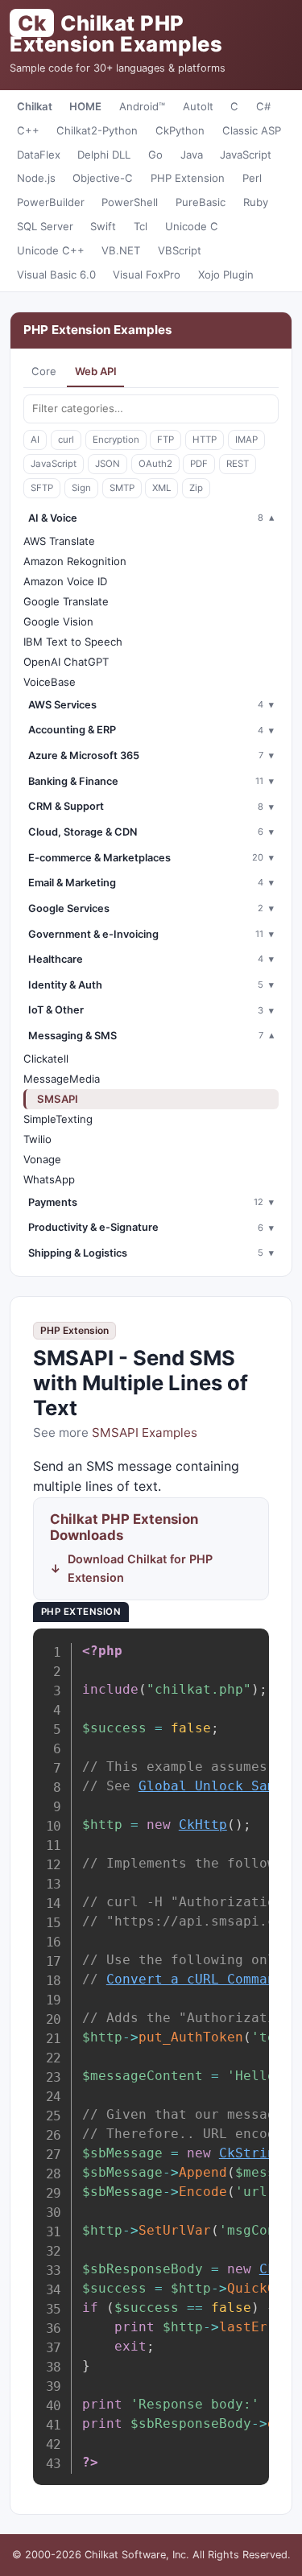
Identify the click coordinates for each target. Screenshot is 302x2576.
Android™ (142, 106)
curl (66, 440)
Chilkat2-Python (97, 130)
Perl (252, 178)
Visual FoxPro (147, 275)
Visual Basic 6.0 (56, 275)
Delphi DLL (104, 155)
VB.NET (121, 250)
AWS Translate (59, 541)
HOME (85, 106)
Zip (196, 488)
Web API (96, 371)
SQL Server (45, 226)
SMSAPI (58, 1099)
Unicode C (192, 226)
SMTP (122, 488)
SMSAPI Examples (145, 1432)
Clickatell (46, 1059)
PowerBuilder (51, 202)
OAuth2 (155, 464)
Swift (103, 226)
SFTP (42, 488)
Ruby (256, 202)
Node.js (36, 178)
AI (35, 440)
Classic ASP (252, 130)
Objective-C (103, 178)
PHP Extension (188, 178)
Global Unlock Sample (219, 1786)
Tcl (141, 226)
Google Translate (66, 601)
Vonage (42, 1159)
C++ (28, 130)
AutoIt (198, 106)
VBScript (180, 250)
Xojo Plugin (226, 275)
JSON (108, 464)
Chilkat (35, 106)
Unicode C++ (51, 250)
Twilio (37, 1139)
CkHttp (203, 1825)
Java (192, 155)
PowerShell (130, 202)
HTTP (205, 440)
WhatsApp (49, 1179)
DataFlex (39, 155)
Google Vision (58, 621)
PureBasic (201, 202)
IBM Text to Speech (73, 642)
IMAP (246, 440)
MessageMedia (62, 1079)
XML (161, 488)
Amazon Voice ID (65, 581)
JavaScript (246, 155)
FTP (165, 440)
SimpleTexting (58, 1119)
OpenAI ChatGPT (66, 662)
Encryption (116, 440)
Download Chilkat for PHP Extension (140, 1568)
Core (44, 371)
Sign (81, 488)
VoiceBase (50, 682)
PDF (199, 464)
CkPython (180, 130)
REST (238, 464)
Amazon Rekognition (75, 561)
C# (263, 106)
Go (155, 155)
